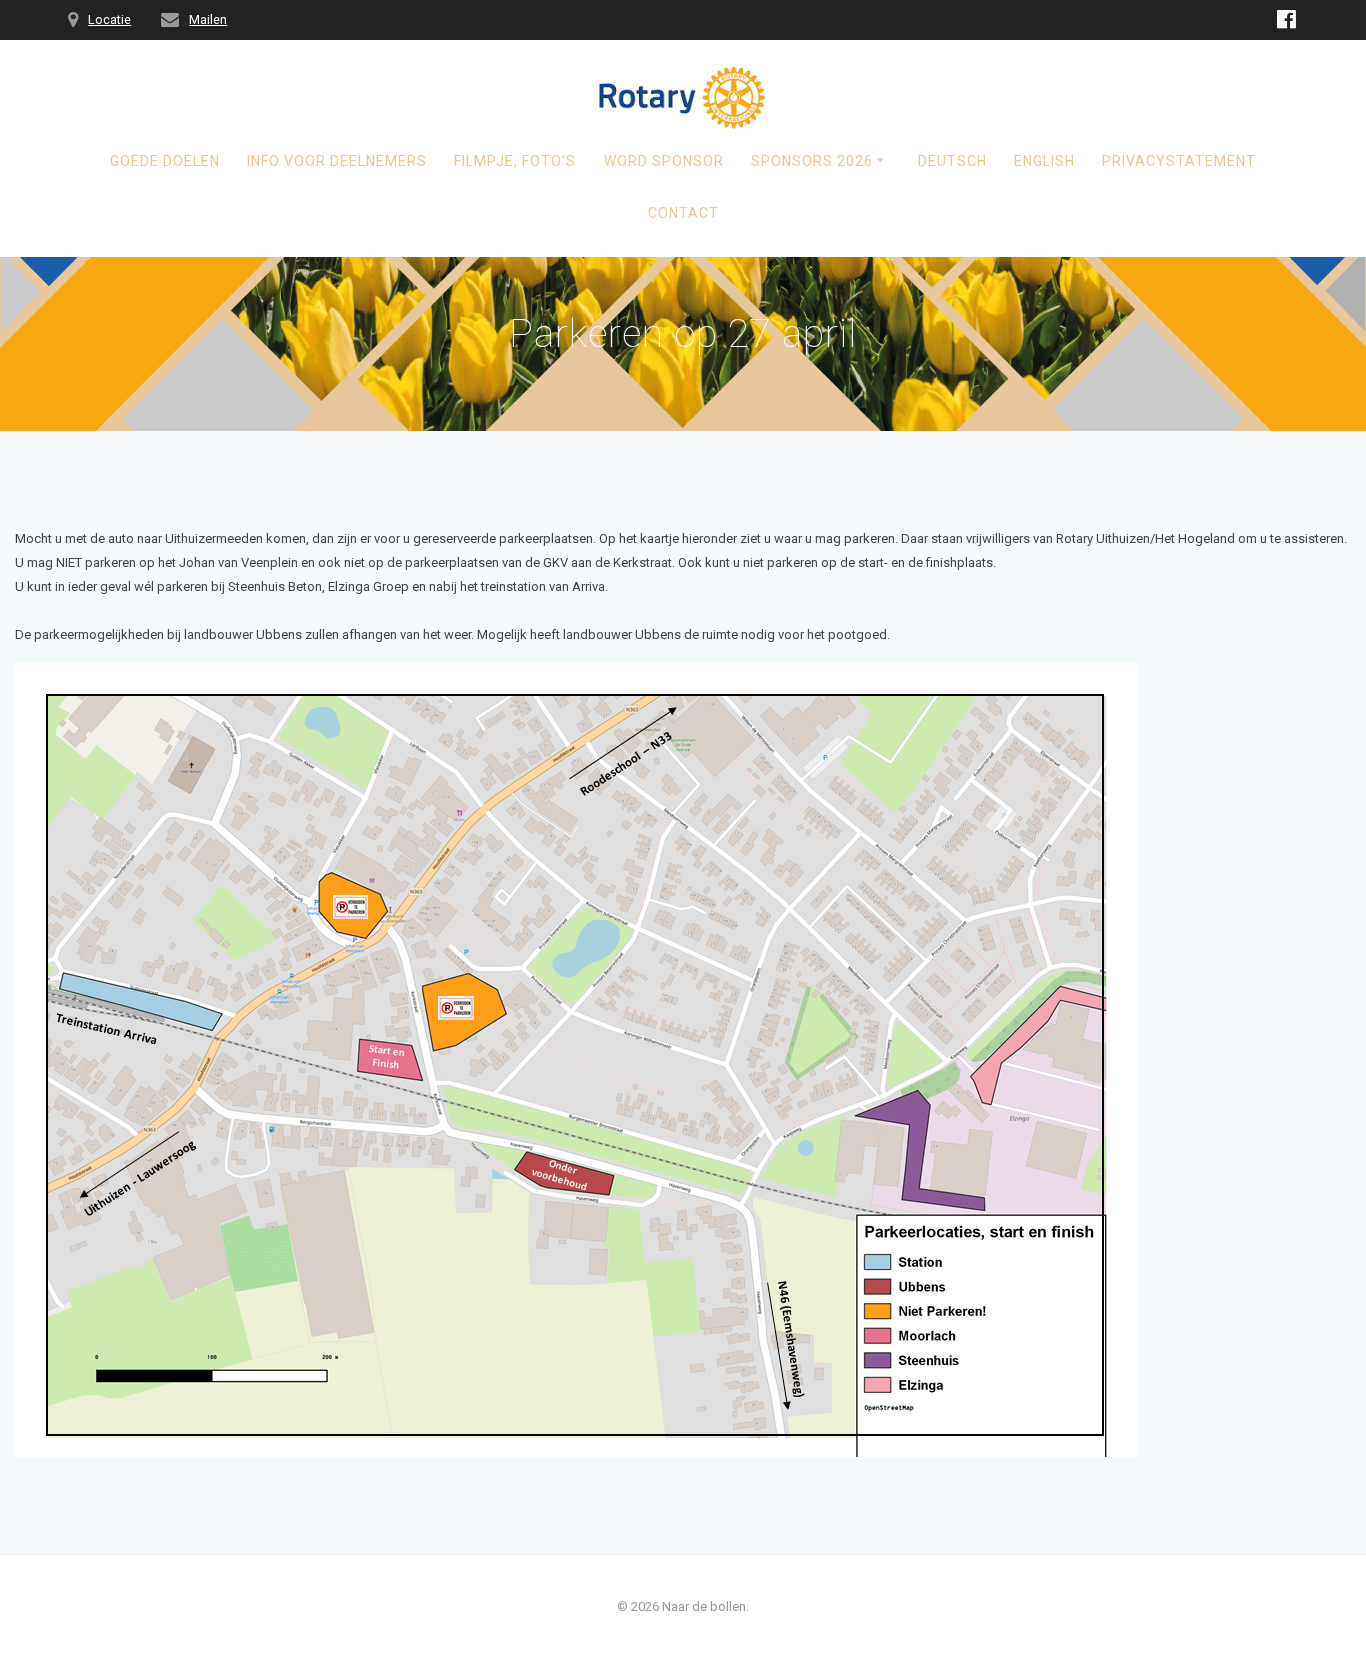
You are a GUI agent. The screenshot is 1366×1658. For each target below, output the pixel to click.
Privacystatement (1179, 161)
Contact (683, 213)
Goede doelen (165, 161)
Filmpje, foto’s (515, 161)
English (1044, 161)
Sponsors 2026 (812, 161)
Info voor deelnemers (337, 161)
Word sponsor (664, 161)
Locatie (109, 19)
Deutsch (952, 161)
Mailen (208, 19)
